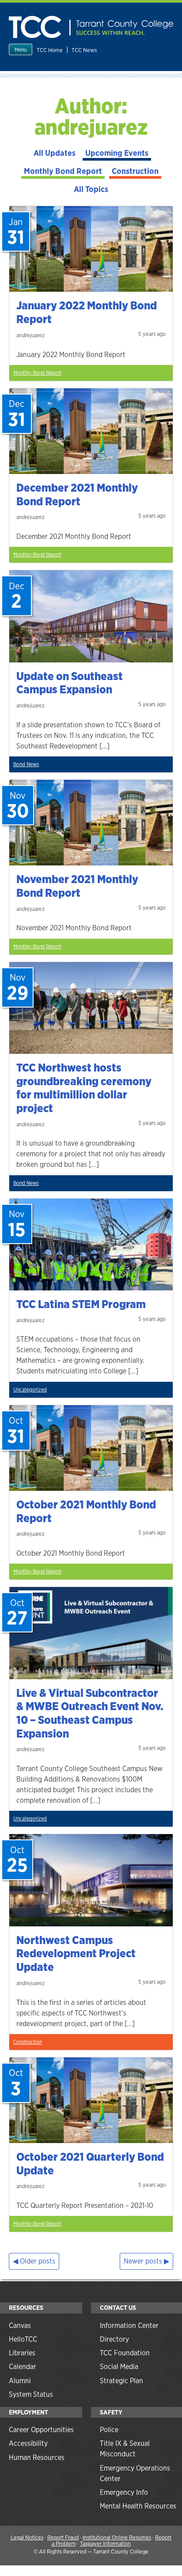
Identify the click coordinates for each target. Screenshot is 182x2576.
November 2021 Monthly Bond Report (77, 886)
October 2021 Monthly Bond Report (86, 1511)
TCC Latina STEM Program (81, 1304)
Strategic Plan (121, 2381)
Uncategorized (30, 1390)
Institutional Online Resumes (117, 2537)
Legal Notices (27, 2537)
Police (109, 2430)
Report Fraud (63, 2537)
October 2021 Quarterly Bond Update (90, 2164)
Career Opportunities (41, 2430)
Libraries (22, 2353)
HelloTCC (23, 2339)
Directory (114, 2339)
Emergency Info (124, 2492)
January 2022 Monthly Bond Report (87, 312)
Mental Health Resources (138, 2506)
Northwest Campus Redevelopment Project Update (76, 1954)
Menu (21, 50)
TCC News (84, 50)
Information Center (129, 2326)
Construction (135, 171)
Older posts (38, 2261)
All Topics (91, 189)
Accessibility (28, 2443)
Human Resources (37, 2458)
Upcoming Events (117, 153)
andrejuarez (30, 335)
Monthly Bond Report (63, 171)
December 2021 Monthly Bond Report (77, 495)
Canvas (20, 2326)
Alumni (20, 2381)
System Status (31, 2394)
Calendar (23, 2367)
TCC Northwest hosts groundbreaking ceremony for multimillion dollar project (84, 1088)
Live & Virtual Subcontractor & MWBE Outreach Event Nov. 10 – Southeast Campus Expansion (90, 1713)
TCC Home (50, 50)
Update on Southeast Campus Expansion (70, 683)
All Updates (55, 153)
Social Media (119, 2367)
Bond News (26, 764)
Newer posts (143, 2261)
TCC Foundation (125, 2353)
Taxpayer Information (105, 2544)
